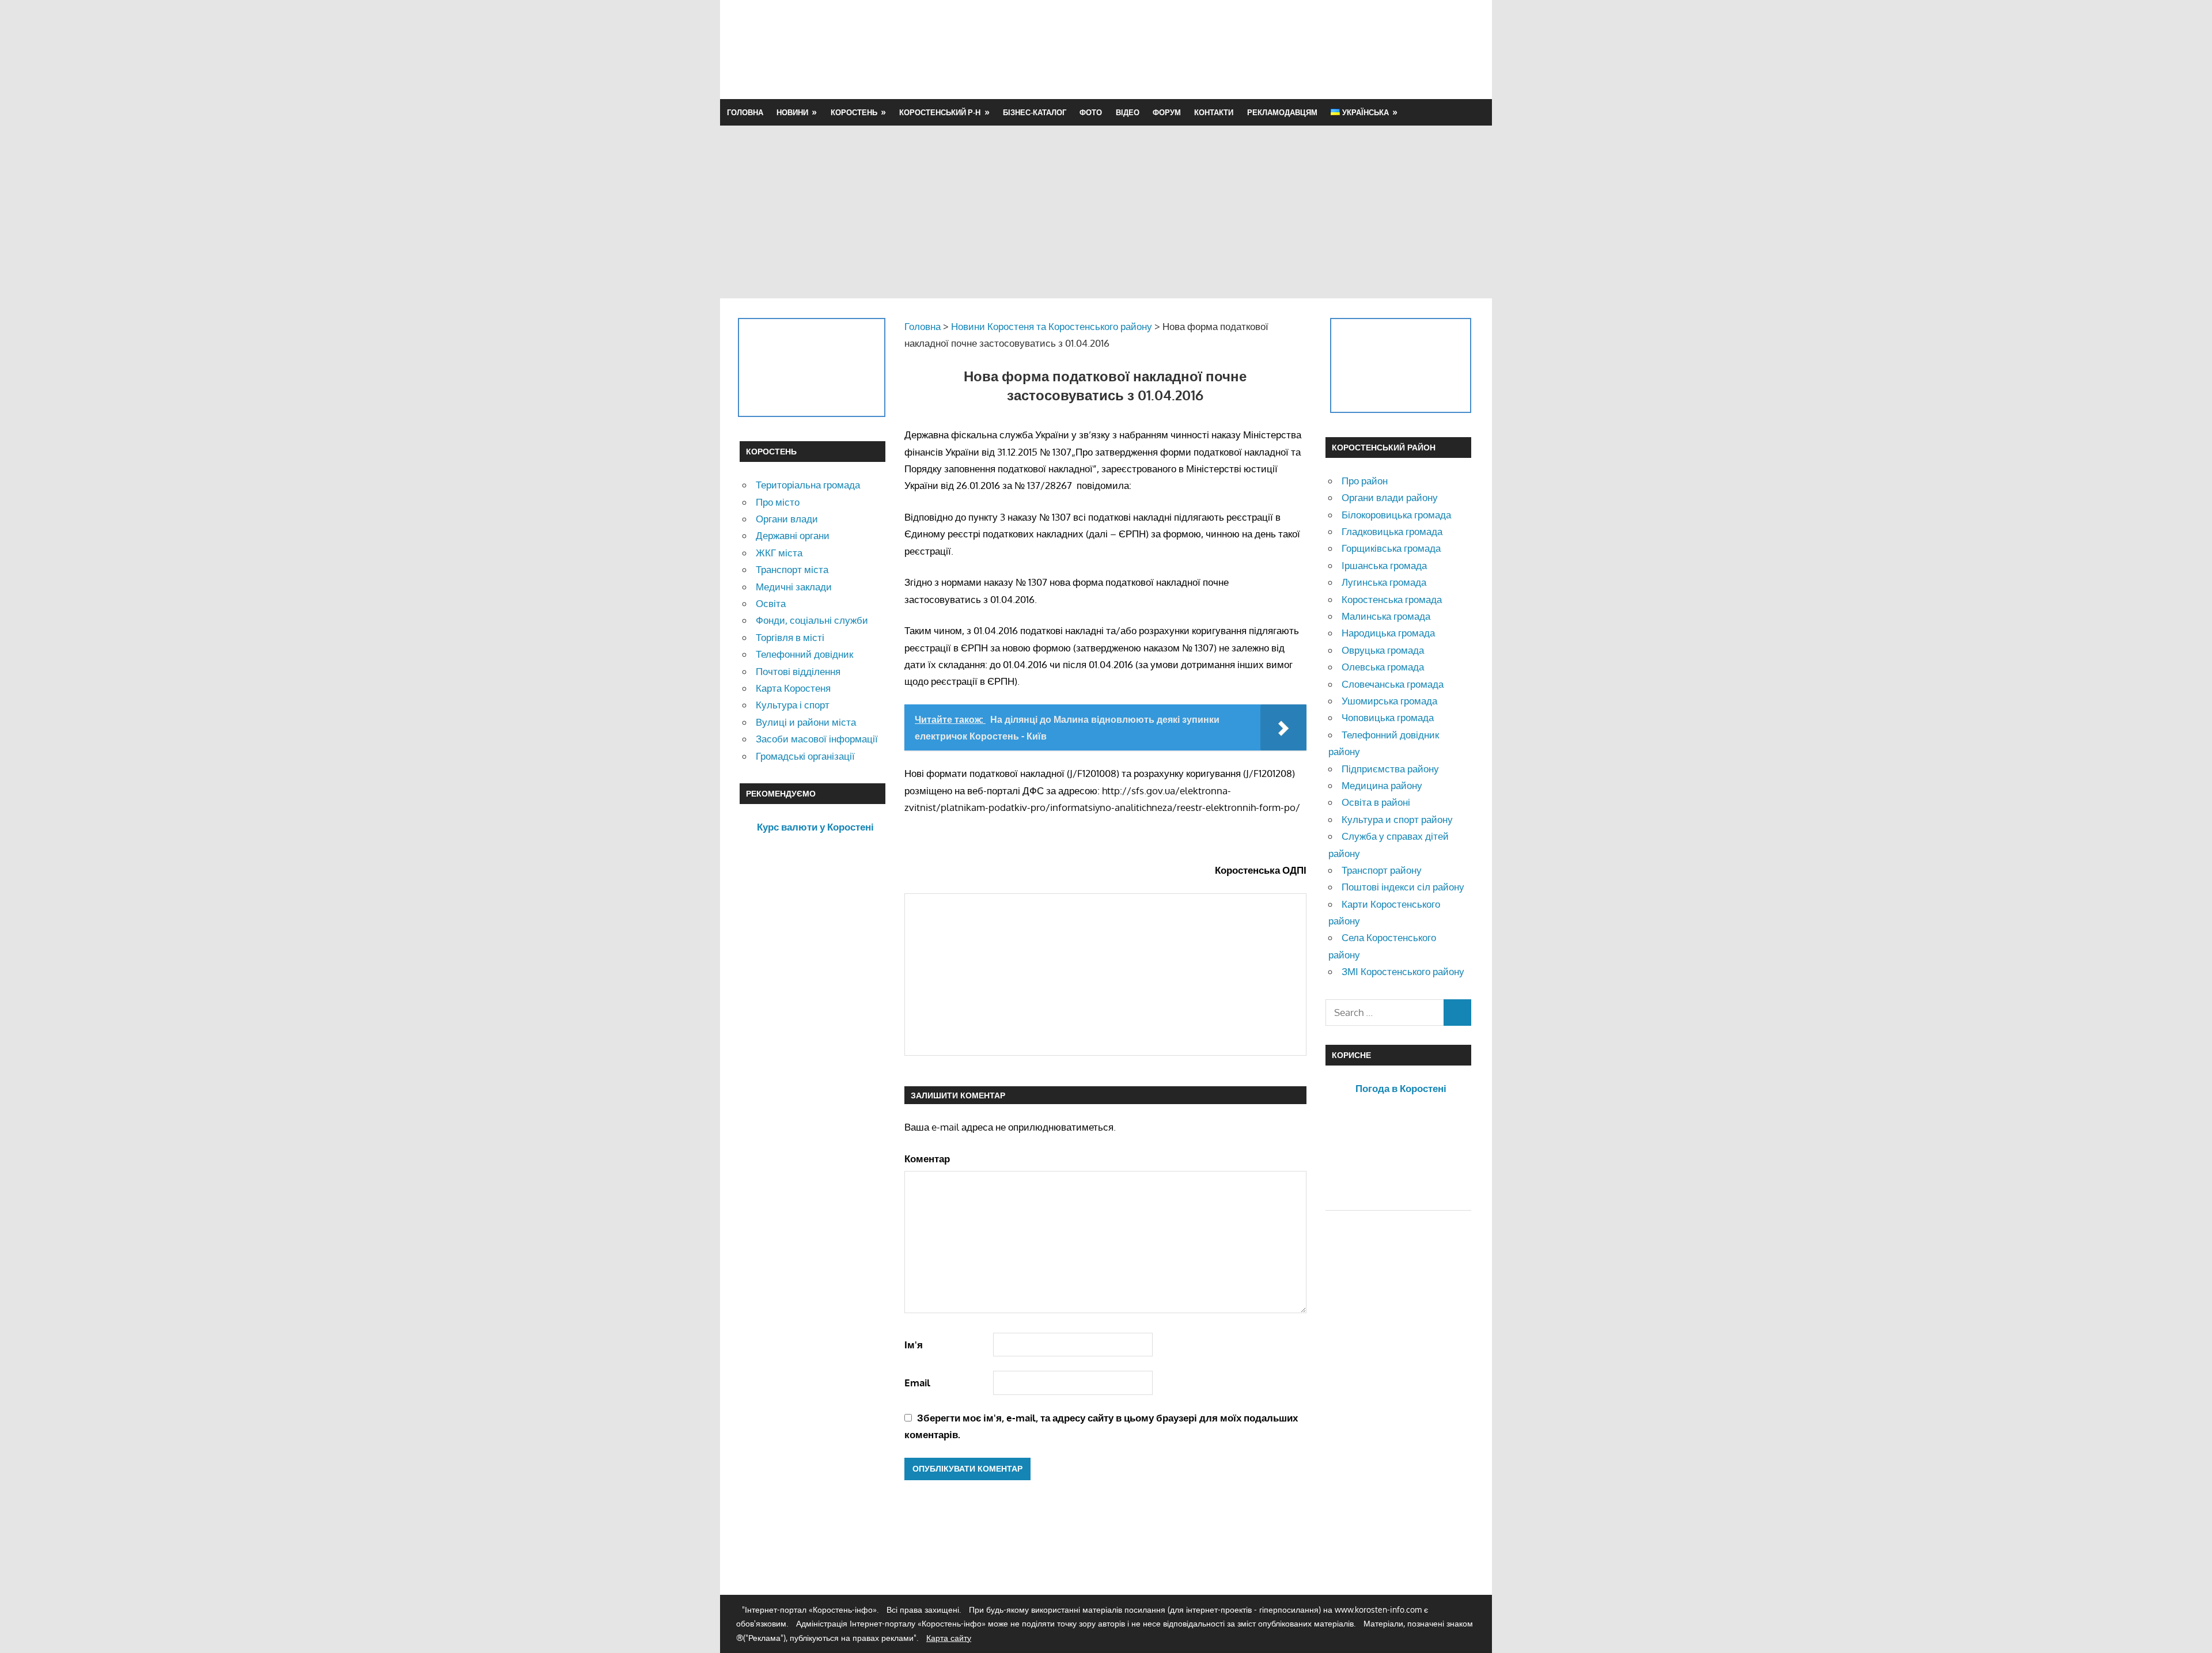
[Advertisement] (1263, 49)
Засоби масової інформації (817, 739)
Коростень (854, 112)
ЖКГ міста (779, 553)
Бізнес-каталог (1035, 112)
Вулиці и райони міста (806, 722)
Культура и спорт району (1397, 819)
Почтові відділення (798, 671)
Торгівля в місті (790, 637)
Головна (745, 112)
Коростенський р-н (940, 112)
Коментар (927, 1159)
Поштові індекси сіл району (1403, 887)
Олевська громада (1383, 667)
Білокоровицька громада (1396, 515)
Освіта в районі (1376, 802)
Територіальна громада (808, 485)
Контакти (1214, 112)
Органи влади (787, 519)
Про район (1365, 481)
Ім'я (914, 1345)
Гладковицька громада (1392, 531)
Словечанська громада (1393, 684)
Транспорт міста (792, 569)
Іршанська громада (1384, 565)
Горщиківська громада (1391, 548)
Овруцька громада (1383, 650)
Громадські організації (805, 756)
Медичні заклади (794, 587)
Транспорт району (1382, 870)
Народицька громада (1388, 633)
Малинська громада (1386, 616)
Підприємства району (1390, 769)
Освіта (771, 603)
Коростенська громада (1392, 599)
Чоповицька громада (1388, 717)
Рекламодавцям (1282, 112)
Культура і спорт (793, 705)
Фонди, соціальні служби (812, 620)
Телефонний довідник (804, 654)
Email (917, 1383)
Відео (1128, 112)
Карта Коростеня (793, 688)
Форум (1167, 112)
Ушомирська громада (1389, 701)
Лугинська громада (1384, 582)
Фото (1091, 112)
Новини (792, 112)
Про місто (778, 502)
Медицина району (1382, 785)
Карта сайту (949, 1638)
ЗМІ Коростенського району (1403, 971)
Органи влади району (1390, 497)
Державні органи (793, 535)
